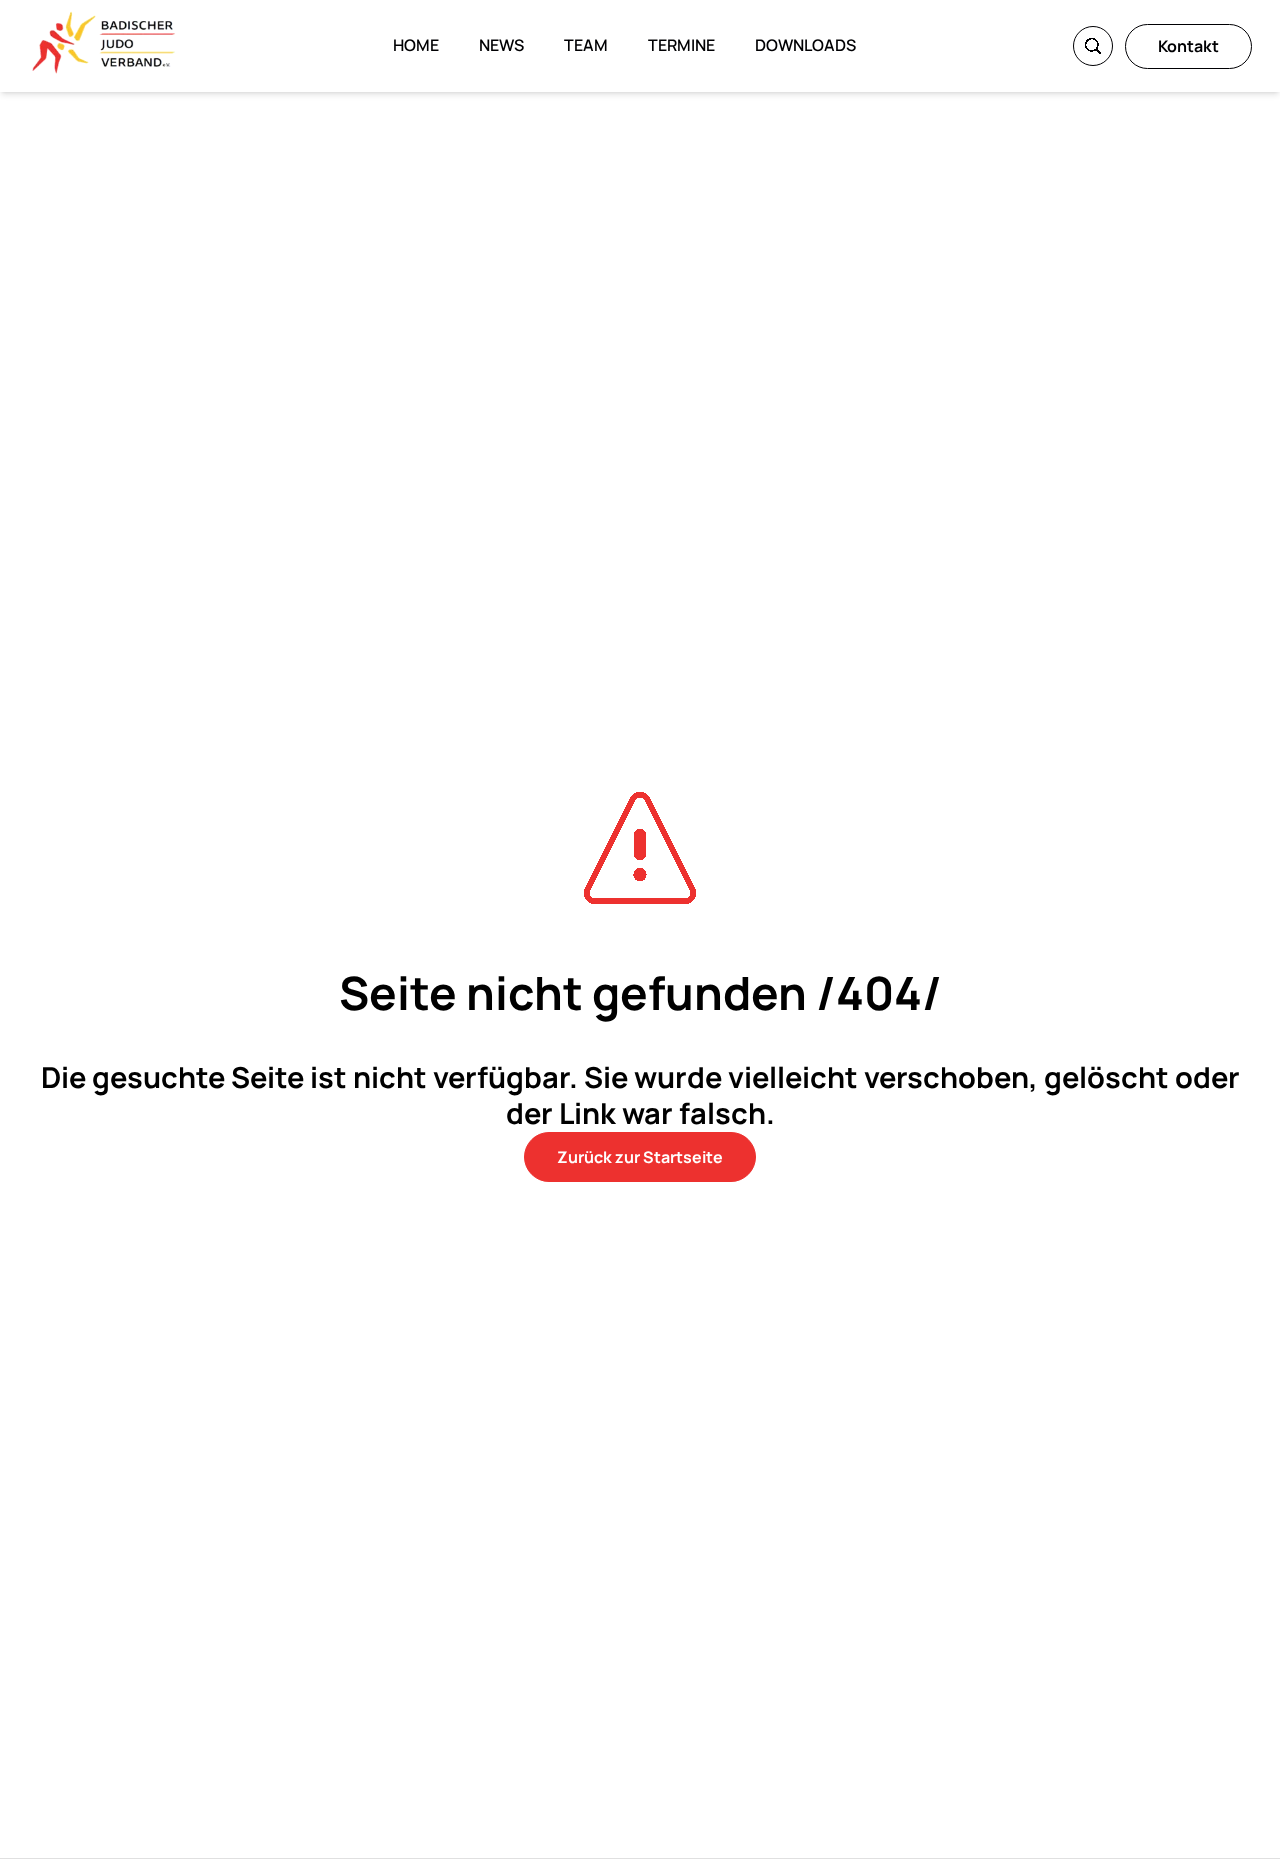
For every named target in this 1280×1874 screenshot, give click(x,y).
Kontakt (1188, 46)
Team (586, 45)
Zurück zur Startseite (640, 1157)
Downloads (805, 45)
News (501, 45)
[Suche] (1093, 46)
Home (416, 45)
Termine (681, 45)
